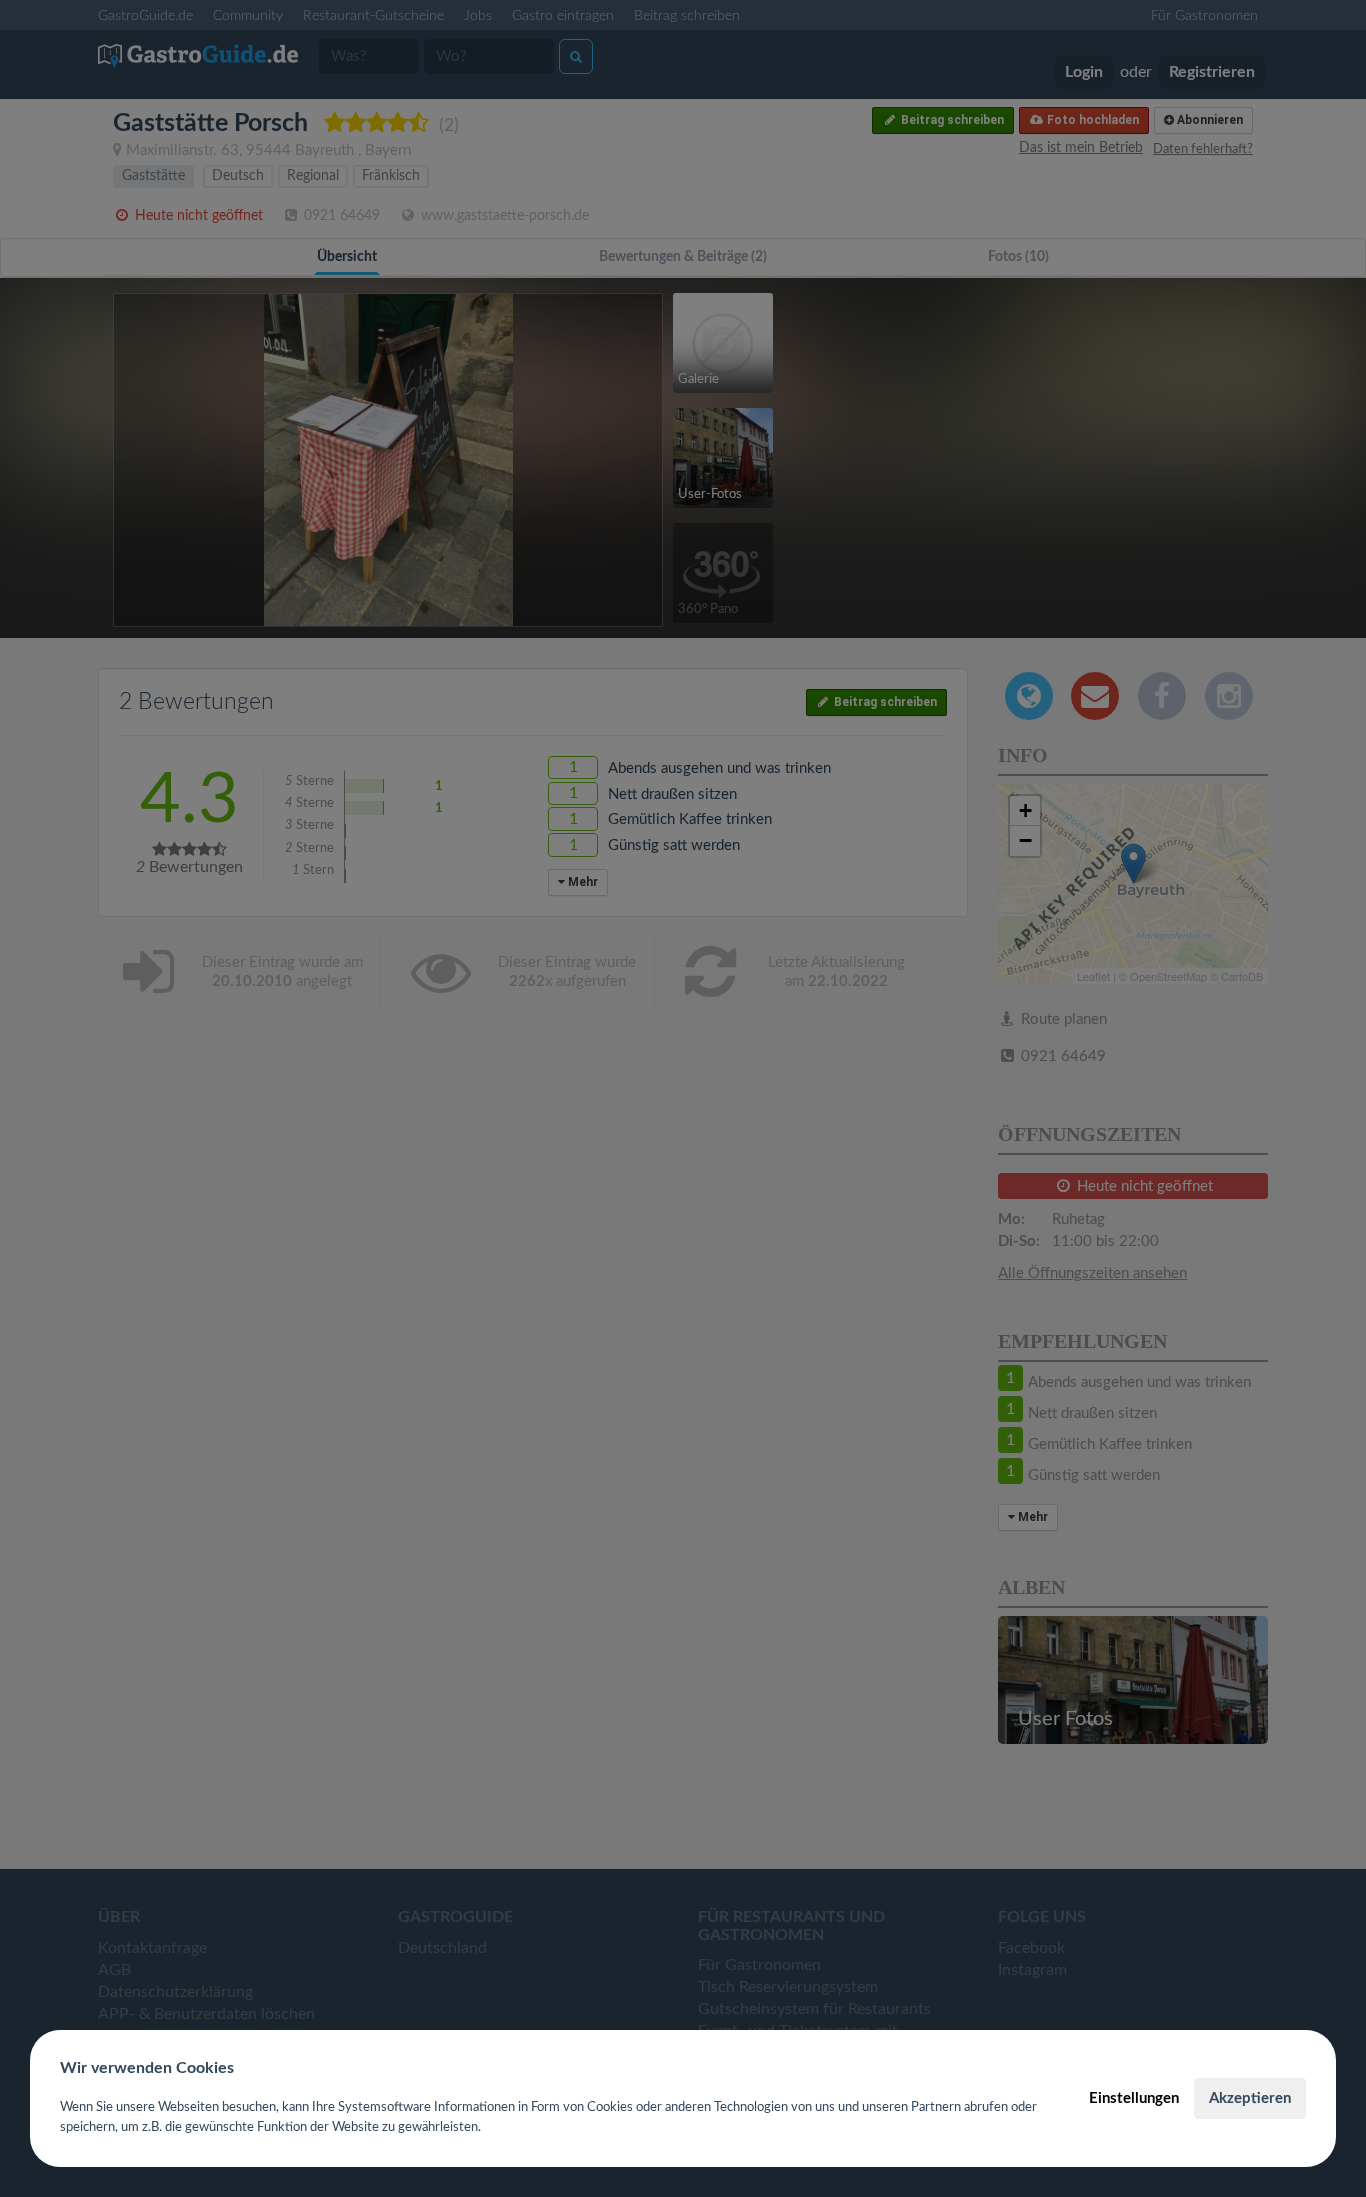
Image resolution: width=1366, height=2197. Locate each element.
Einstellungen (1134, 2098)
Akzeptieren (1250, 2098)
